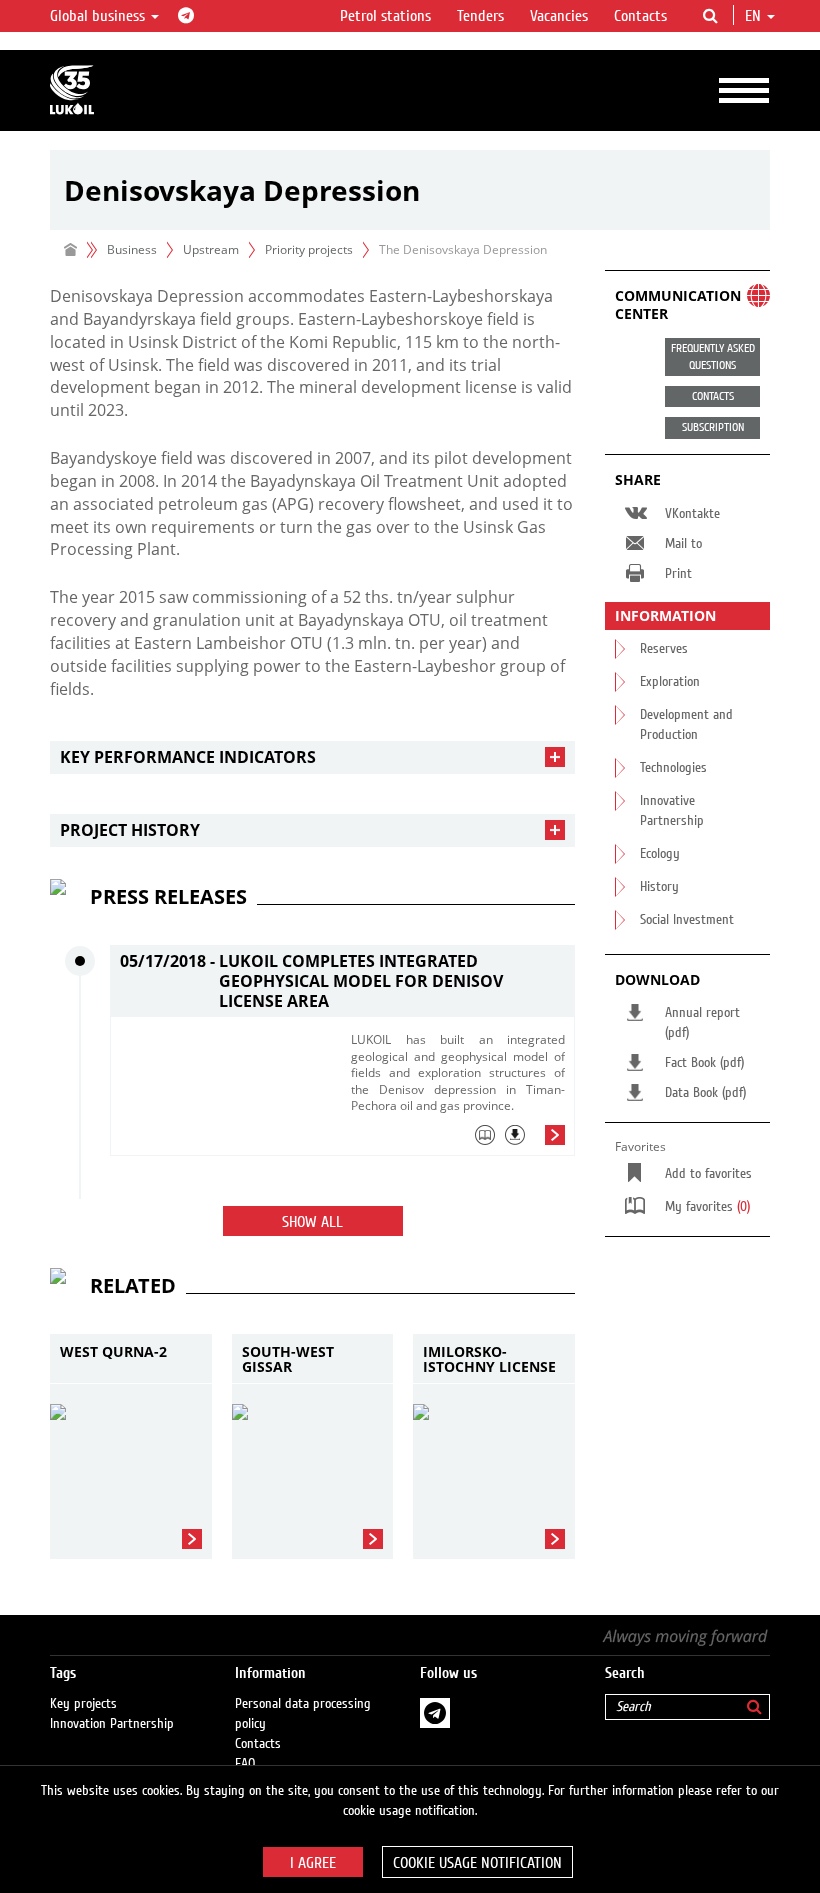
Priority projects (309, 249)
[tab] (312, 757)
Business (132, 249)
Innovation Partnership (112, 1724)
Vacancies (559, 16)
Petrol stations (385, 16)
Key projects (83, 1704)
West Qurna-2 (113, 1352)
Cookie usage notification (477, 1863)
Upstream (211, 249)
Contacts (640, 16)
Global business (99, 16)
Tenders (480, 16)
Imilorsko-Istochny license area (489, 1359)
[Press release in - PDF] (515, 1135)
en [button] (755, 16)
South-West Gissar (288, 1359)
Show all (312, 1222)
